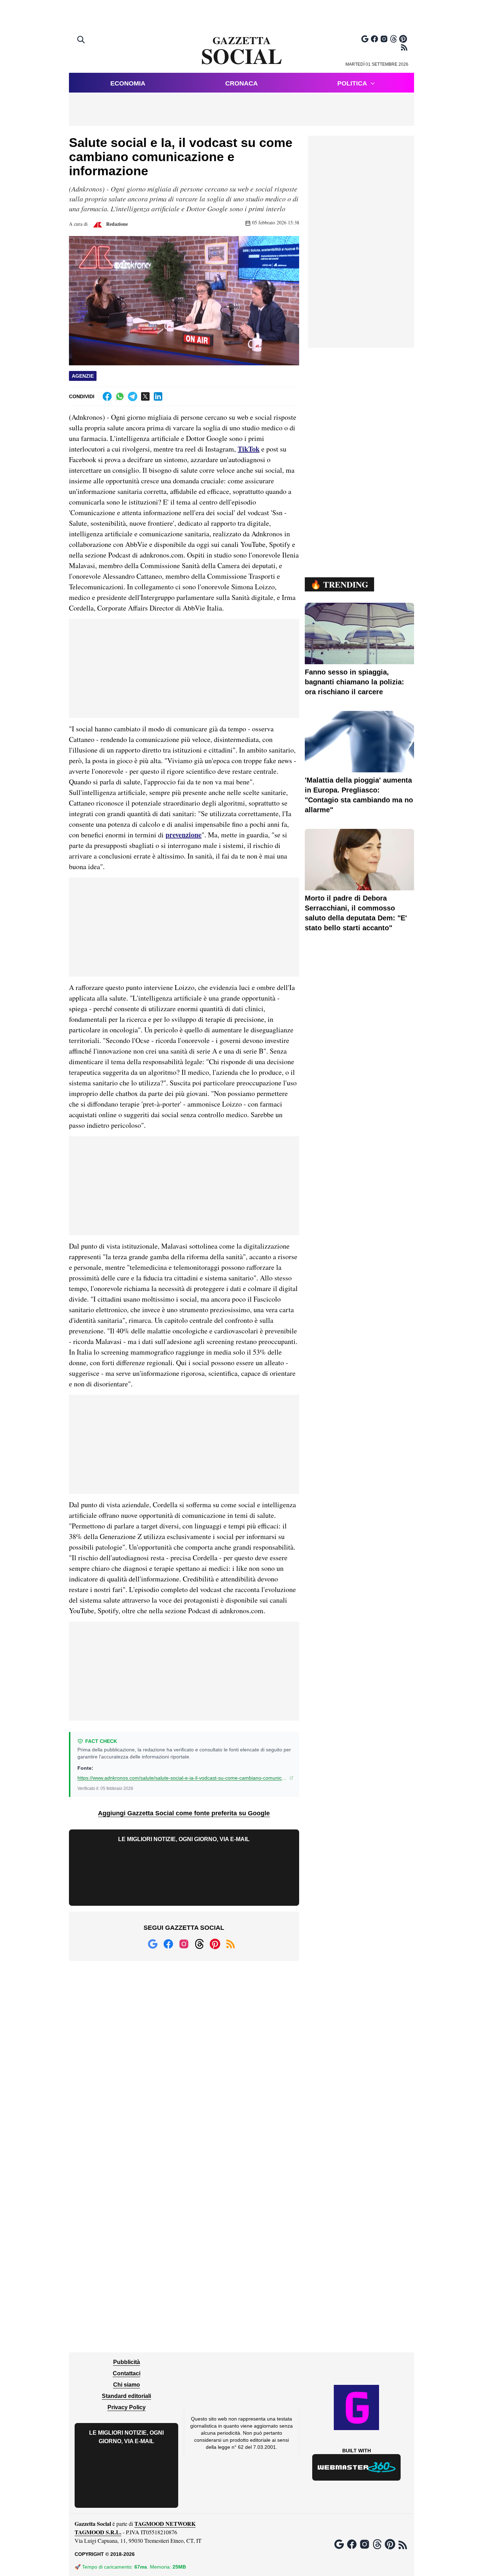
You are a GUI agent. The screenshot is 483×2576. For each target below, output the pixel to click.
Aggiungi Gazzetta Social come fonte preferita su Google (184, 1813)
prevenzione (184, 835)
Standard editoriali (126, 2396)
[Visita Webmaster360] (357, 2467)
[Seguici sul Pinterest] (403, 39)
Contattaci (127, 2373)
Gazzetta (242, 51)
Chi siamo (127, 2385)
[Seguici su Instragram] (384, 39)
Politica (352, 83)
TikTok (249, 449)
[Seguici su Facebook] (374, 39)
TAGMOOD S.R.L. (98, 2532)
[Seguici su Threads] (394, 39)
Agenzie (83, 376)
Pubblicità (127, 2362)
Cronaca (241, 83)
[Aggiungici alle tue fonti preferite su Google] (365, 39)
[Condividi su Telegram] (133, 396)
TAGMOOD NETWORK (165, 2524)
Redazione (116, 224)
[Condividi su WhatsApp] (120, 396)
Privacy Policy (127, 2407)
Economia (128, 83)
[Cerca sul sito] (82, 40)
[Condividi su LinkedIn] (158, 396)
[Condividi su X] (145, 396)
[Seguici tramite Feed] (404, 47)
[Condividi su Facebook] (107, 396)
